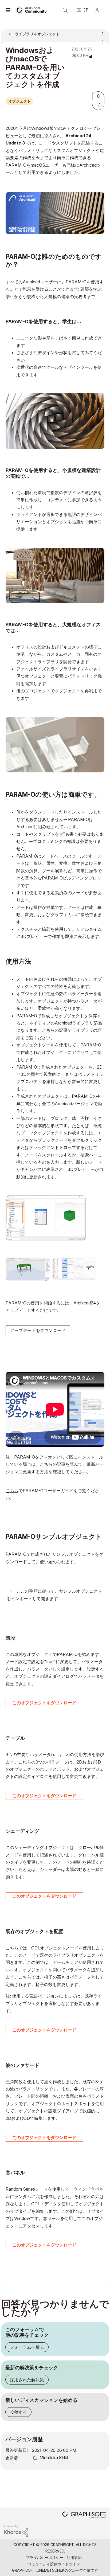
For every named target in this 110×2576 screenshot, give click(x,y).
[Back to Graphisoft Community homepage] (33, 10)
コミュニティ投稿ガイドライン (54, 2564)
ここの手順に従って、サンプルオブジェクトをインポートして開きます (54, 1595)
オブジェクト (19, 101)
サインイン (99, 10)
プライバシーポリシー (45, 2557)
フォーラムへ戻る (27, 2347)
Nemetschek (52, 2570)
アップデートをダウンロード (38, 1330)
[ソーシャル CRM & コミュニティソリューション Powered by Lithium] (16, 2530)
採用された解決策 (27, 2380)
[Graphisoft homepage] (84, 2515)
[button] (99, 105)
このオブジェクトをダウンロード (44, 1703)
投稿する (18, 2412)
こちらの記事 (55, 1030)
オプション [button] (101, 32)
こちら (12, 1491)
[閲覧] (9, 10)
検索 (65, 10)
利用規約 (74, 2557)
